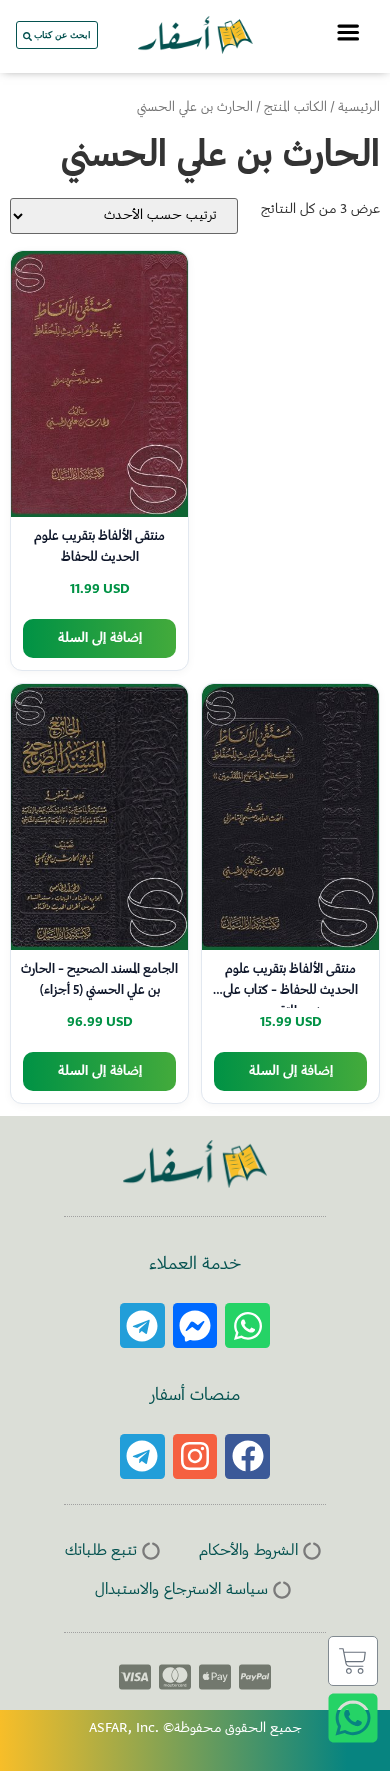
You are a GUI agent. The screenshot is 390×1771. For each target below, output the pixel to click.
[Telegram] (142, 1325)
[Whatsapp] (247, 1325)
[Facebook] (247, 1456)
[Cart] (353, 1661)
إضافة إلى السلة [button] (100, 638)
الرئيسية (359, 108)
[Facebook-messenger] (195, 1325)
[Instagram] (195, 1456)
